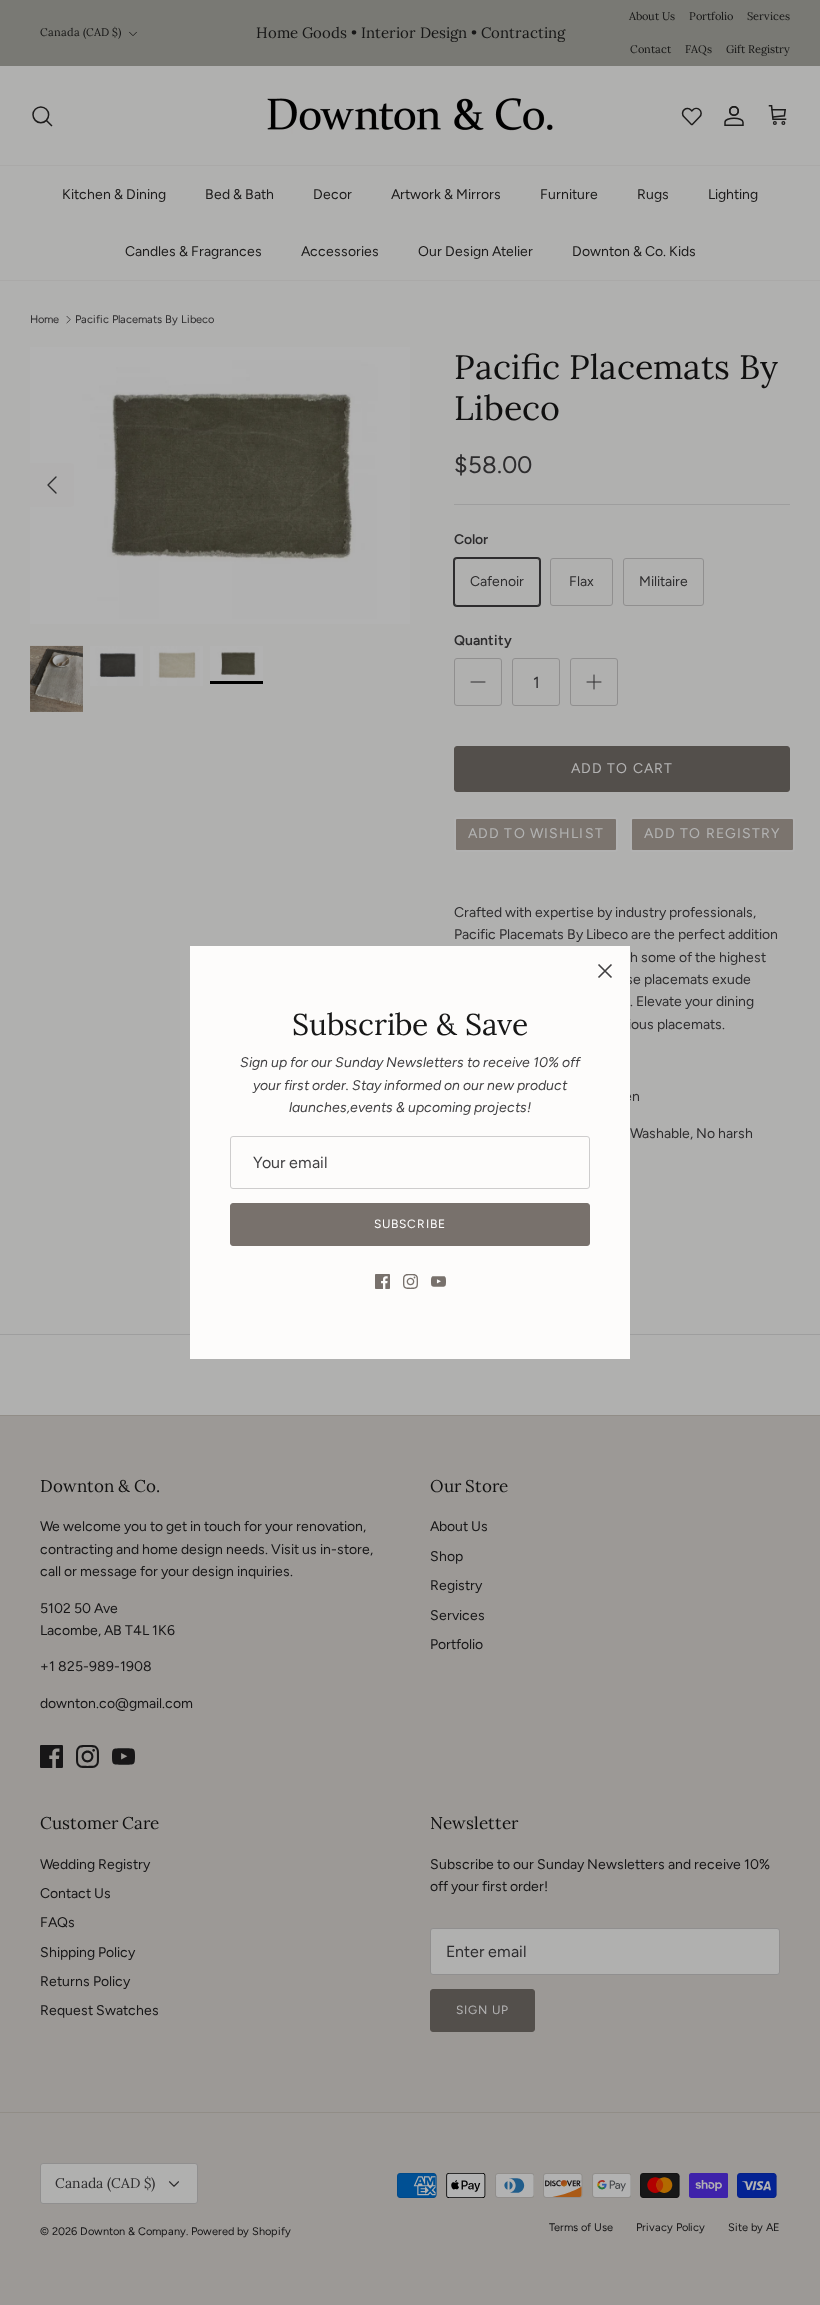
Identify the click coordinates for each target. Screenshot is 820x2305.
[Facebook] (382, 1281)
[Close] (605, 971)
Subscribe (410, 1224)
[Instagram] (410, 1281)
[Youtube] (438, 1281)
